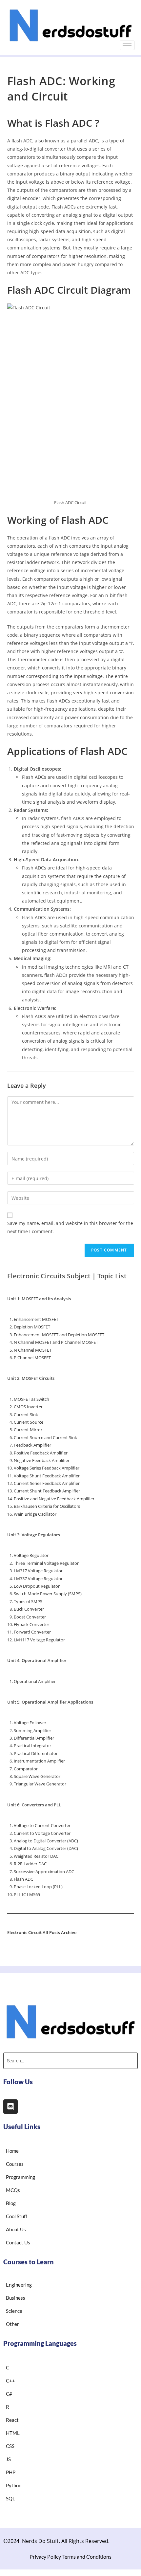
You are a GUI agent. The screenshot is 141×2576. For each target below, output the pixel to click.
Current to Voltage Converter (42, 1833)
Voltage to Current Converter (42, 1825)
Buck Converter (29, 1609)
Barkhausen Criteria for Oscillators (47, 1506)
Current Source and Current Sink (45, 1437)
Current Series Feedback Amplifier (47, 1483)
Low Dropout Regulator (37, 1586)
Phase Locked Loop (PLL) (38, 1887)
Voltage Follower (30, 1723)
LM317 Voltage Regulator (38, 1571)
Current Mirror (28, 1430)
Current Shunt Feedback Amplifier (47, 1491)
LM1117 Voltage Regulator (39, 1640)
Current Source (29, 1422)
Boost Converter (30, 1617)
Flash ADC (23, 1879)
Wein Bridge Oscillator (35, 1514)
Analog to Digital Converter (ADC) (46, 1841)
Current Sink (26, 1415)
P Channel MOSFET (32, 1358)
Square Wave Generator (37, 1776)
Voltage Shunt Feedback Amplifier (47, 1476)
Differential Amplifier (34, 1738)
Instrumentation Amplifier (39, 1761)
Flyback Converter (31, 1624)
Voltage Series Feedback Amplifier (47, 1468)
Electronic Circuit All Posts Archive (42, 1932)
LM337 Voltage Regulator (38, 1579)
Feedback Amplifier (32, 1445)
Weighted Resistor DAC (36, 1856)
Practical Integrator (32, 1745)
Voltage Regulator (31, 1555)
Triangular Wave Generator (40, 1784)
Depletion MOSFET (32, 1327)
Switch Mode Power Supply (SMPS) (48, 1594)
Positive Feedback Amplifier (41, 1453)
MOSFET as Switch (31, 1399)
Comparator (26, 1769)
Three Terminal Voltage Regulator (46, 1563)
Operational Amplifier (35, 1681)
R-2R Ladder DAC (30, 1864)
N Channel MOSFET (33, 1350)
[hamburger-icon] (127, 45)
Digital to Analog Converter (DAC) (46, 1848)
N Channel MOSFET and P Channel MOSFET (56, 1342)
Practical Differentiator (36, 1753)
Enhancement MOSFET (36, 1319)
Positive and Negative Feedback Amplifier (54, 1499)
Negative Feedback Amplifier (42, 1460)
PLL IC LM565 (27, 1894)
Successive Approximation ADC (44, 1872)
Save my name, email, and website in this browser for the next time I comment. (70, 1227)
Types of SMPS (28, 1601)
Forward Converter (32, 1632)
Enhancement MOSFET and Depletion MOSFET (59, 1335)
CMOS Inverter (28, 1407)
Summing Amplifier (32, 1730)
